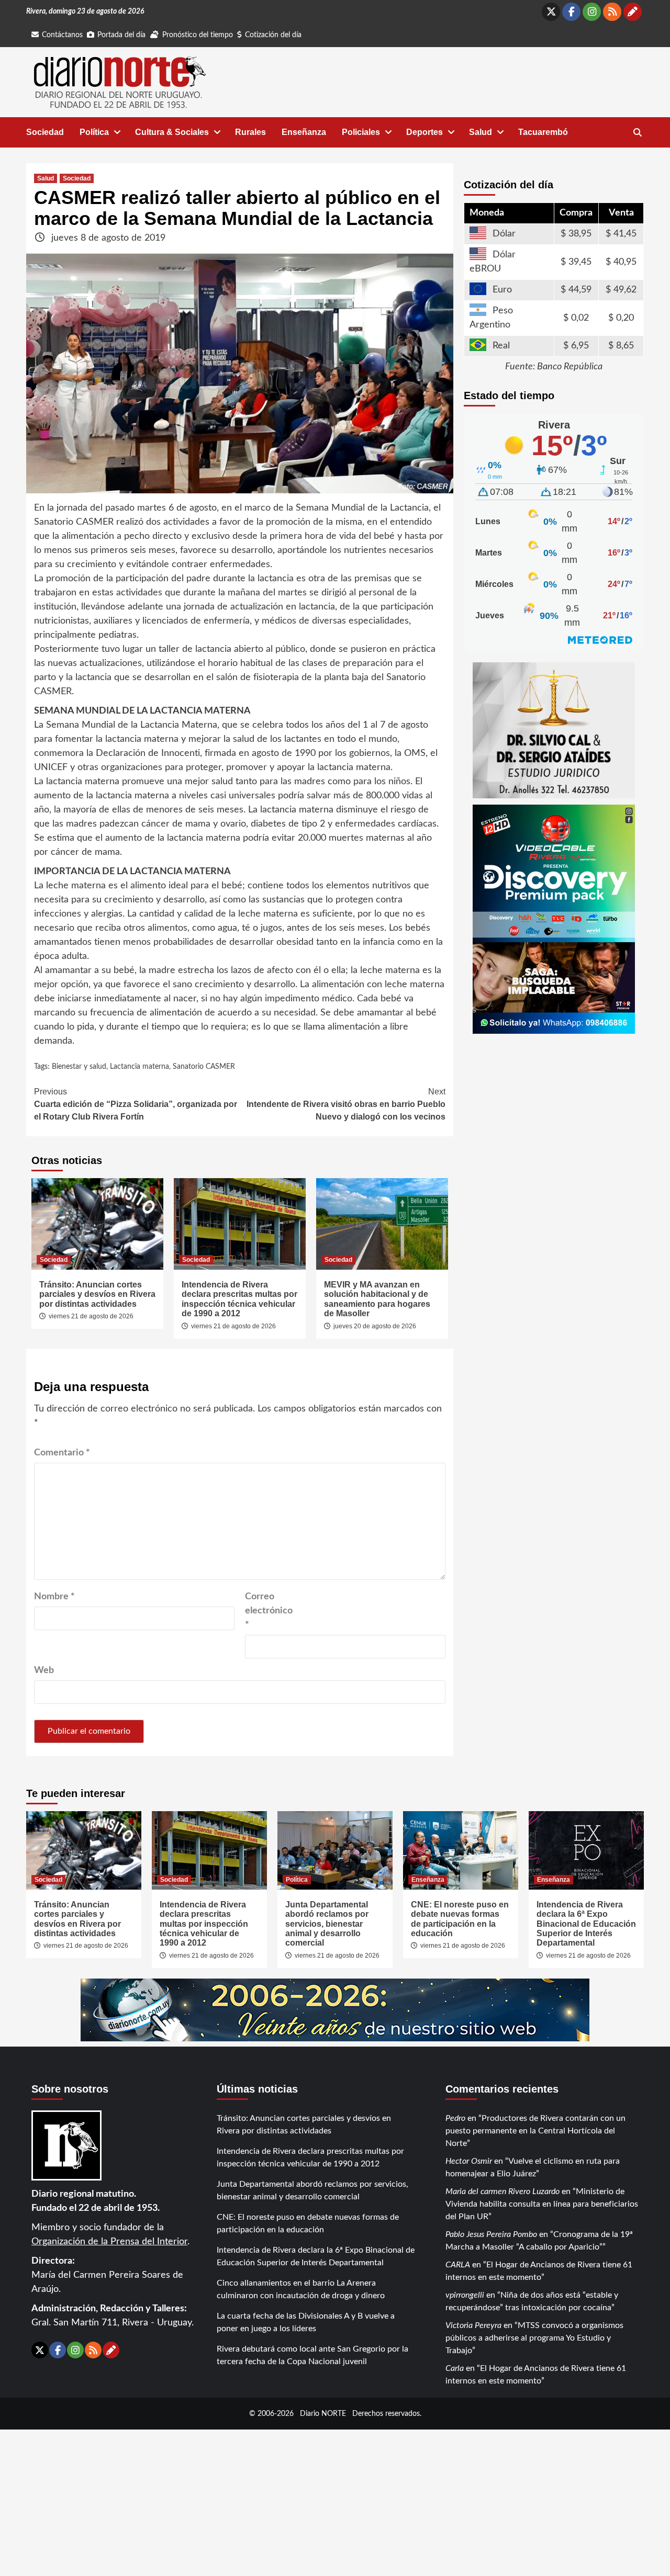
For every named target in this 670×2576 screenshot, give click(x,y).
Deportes (425, 132)
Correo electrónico (269, 1611)
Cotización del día (273, 35)
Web (44, 1670)
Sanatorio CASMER (204, 1067)
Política (94, 132)
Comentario (62, 1453)
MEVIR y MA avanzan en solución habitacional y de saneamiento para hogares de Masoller (377, 1299)
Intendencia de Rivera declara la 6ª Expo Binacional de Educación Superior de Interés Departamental (586, 1924)
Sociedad (45, 132)
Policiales (361, 132)
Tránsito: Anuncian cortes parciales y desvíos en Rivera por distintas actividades (97, 1294)
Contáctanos (62, 35)
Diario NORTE (323, 2414)
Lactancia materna (139, 1067)
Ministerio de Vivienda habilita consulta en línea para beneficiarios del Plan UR (542, 2204)
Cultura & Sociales (172, 132)
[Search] (637, 133)
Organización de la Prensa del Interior (109, 2242)
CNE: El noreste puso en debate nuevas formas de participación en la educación (460, 1919)
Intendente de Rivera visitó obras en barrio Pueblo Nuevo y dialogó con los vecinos (346, 1104)
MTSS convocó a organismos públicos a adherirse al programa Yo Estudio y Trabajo (534, 2338)
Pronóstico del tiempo (198, 35)
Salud (481, 132)
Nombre (54, 1597)
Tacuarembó (543, 132)
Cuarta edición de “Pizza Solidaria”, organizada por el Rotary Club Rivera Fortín (136, 1104)
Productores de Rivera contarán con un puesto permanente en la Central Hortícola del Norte (535, 2131)
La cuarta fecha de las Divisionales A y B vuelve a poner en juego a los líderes (306, 2322)
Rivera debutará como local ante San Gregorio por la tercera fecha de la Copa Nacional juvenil (312, 2355)
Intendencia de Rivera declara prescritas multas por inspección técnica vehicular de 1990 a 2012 (239, 1299)
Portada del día (121, 35)
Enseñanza (304, 132)
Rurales (250, 132)
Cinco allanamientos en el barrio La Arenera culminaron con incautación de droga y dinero (301, 2289)
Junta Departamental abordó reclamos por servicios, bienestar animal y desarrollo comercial (327, 1924)
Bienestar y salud (79, 1067)
